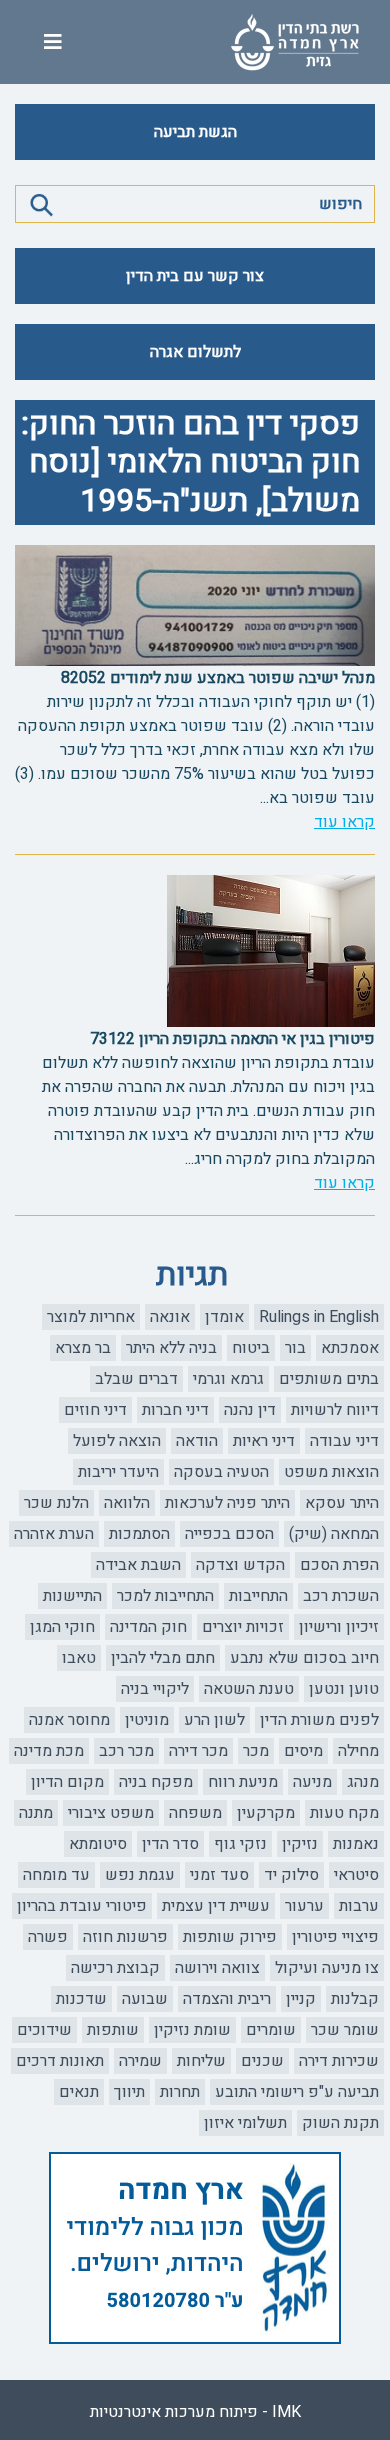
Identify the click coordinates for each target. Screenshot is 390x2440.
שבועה (145, 1999)
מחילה (358, 1751)
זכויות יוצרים (243, 1627)
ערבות (359, 1906)
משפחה (195, 1813)
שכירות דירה (339, 2061)
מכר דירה (198, 1751)
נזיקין (300, 1844)
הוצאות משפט (331, 1472)
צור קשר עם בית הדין (195, 276)
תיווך (129, 2092)
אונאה (170, 1317)
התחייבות (258, 1596)
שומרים (271, 2030)
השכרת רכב (341, 1596)
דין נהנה (250, 1410)
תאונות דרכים (60, 2061)
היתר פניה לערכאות (227, 1503)
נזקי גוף (240, 1844)
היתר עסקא (342, 1503)
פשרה (48, 1937)
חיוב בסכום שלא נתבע (304, 1658)
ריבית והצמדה (227, 1999)
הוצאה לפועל (117, 1441)
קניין (301, 1999)
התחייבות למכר (165, 1596)
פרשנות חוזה (125, 1937)
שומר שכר (345, 2030)
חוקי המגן (62, 1627)
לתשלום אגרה (195, 352)
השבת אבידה (138, 1565)
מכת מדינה (49, 1751)
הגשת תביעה (195, 132)
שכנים (262, 2061)
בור (295, 1348)
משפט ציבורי (111, 1813)
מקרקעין (266, 1813)
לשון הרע (214, 1720)
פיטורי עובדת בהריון (82, 1906)
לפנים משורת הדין (319, 1720)
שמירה (140, 2061)
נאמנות (356, 1844)
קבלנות (355, 1999)
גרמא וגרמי (228, 1379)
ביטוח (251, 1348)
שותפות (113, 2030)
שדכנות (81, 1999)
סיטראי (356, 1875)
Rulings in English (319, 1317)
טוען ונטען (344, 1689)
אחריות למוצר (91, 1317)
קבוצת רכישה (115, 1968)
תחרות (180, 2092)
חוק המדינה (148, 1627)
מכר (256, 1751)
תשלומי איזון (245, 2123)
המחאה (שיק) (334, 1534)
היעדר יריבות (118, 1472)
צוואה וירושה (217, 1968)
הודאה (197, 1441)
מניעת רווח (243, 1782)
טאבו (79, 1658)
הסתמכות (139, 1534)
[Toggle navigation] (53, 42)
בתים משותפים (329, 1379)
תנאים (79, 2092)
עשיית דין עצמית (216, 1906)
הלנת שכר (56, 1503)
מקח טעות (344, 1813)
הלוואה (127, 1503)
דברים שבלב (136, 1379)
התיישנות (72, 1596)
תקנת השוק (340, 2123)
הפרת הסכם (339, 1565)
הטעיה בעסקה (221, 1472)
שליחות (201, 2061)
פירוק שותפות (230, 1937)
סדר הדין (170, 1844)
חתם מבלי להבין (163, 1658)
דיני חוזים (95, 1410)
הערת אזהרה (54, 1534)
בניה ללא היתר (171, 1348)
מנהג (363, 1782)
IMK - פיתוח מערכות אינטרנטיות (195, 2412)
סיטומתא (98, 1844)
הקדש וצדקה (240, 1565)
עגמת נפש (140, 1875)
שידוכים (44, 2030)
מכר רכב (126, 1751)
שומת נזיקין (192, 2030)
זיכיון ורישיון (339, 1627)
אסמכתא (350, 1348)
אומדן (224, 1317)
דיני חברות (175, 1410)
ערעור (304, 1906)
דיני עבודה (344, 1441)
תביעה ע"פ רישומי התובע (297, 2092)
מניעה (312, 1782)
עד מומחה (56, 1875)
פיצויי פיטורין (335, 1937)
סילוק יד (291, 1875)
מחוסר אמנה (69, 1720)
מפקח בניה (156, 1782)
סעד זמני (219, 1875)
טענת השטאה (249, 1689)
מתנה (36, 1813)
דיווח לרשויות (335, 1410)
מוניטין (147, 1720)
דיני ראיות (264, 1441)
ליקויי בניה (155, 1689)
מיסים (303, 1751)
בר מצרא (83, 1348)
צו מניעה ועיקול (327, 1968)
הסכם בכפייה (229, 1534)
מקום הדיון (67, 1782)
